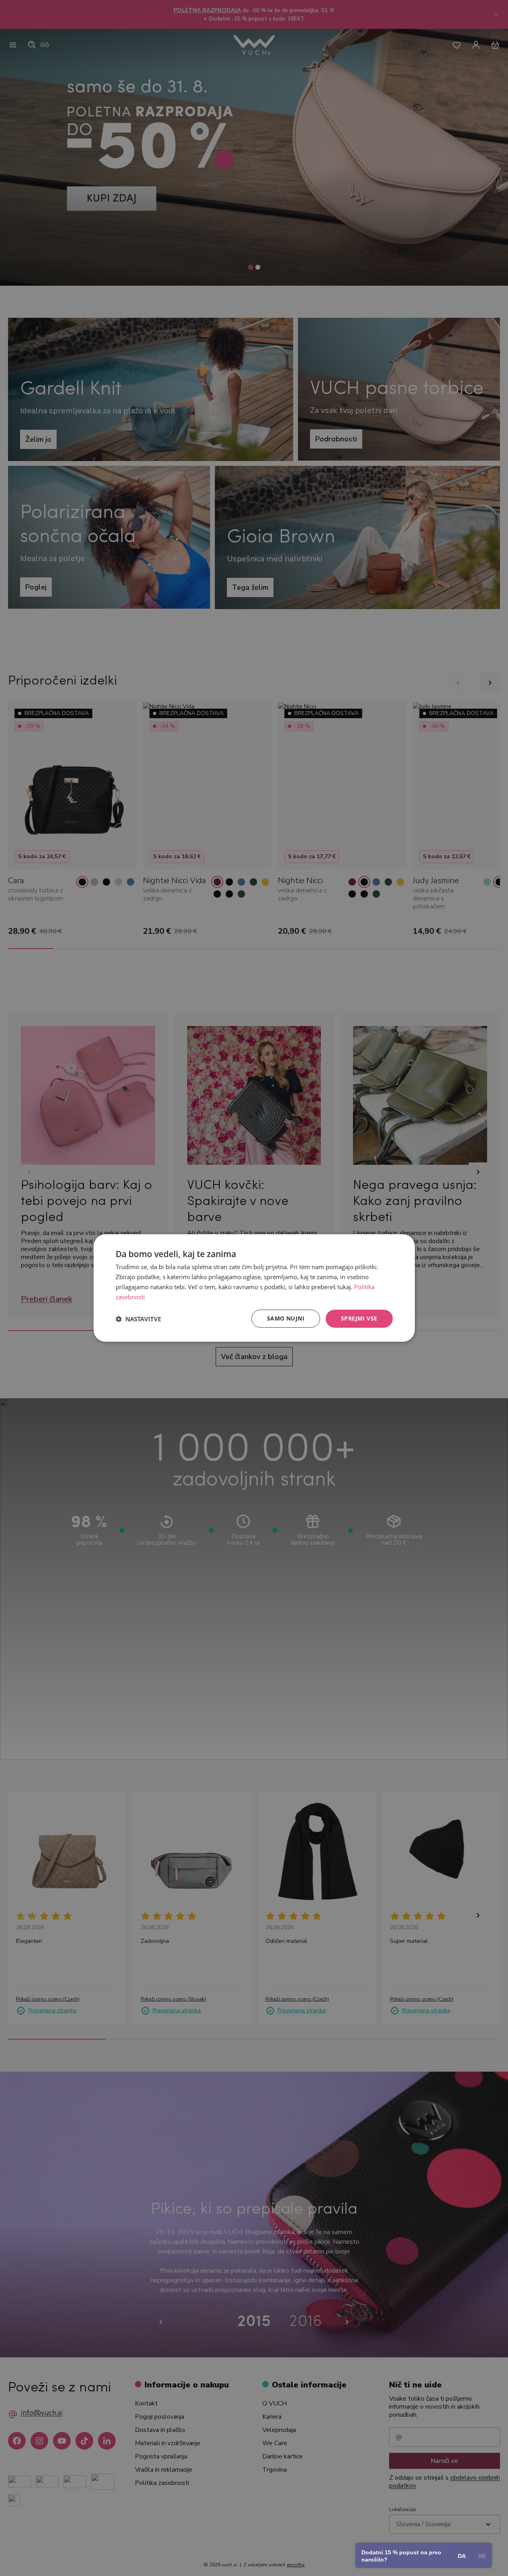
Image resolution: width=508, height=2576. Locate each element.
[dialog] (254, 1288)
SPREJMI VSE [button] (359, 1318)
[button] (138, 1319)
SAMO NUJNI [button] (286, 1318)
